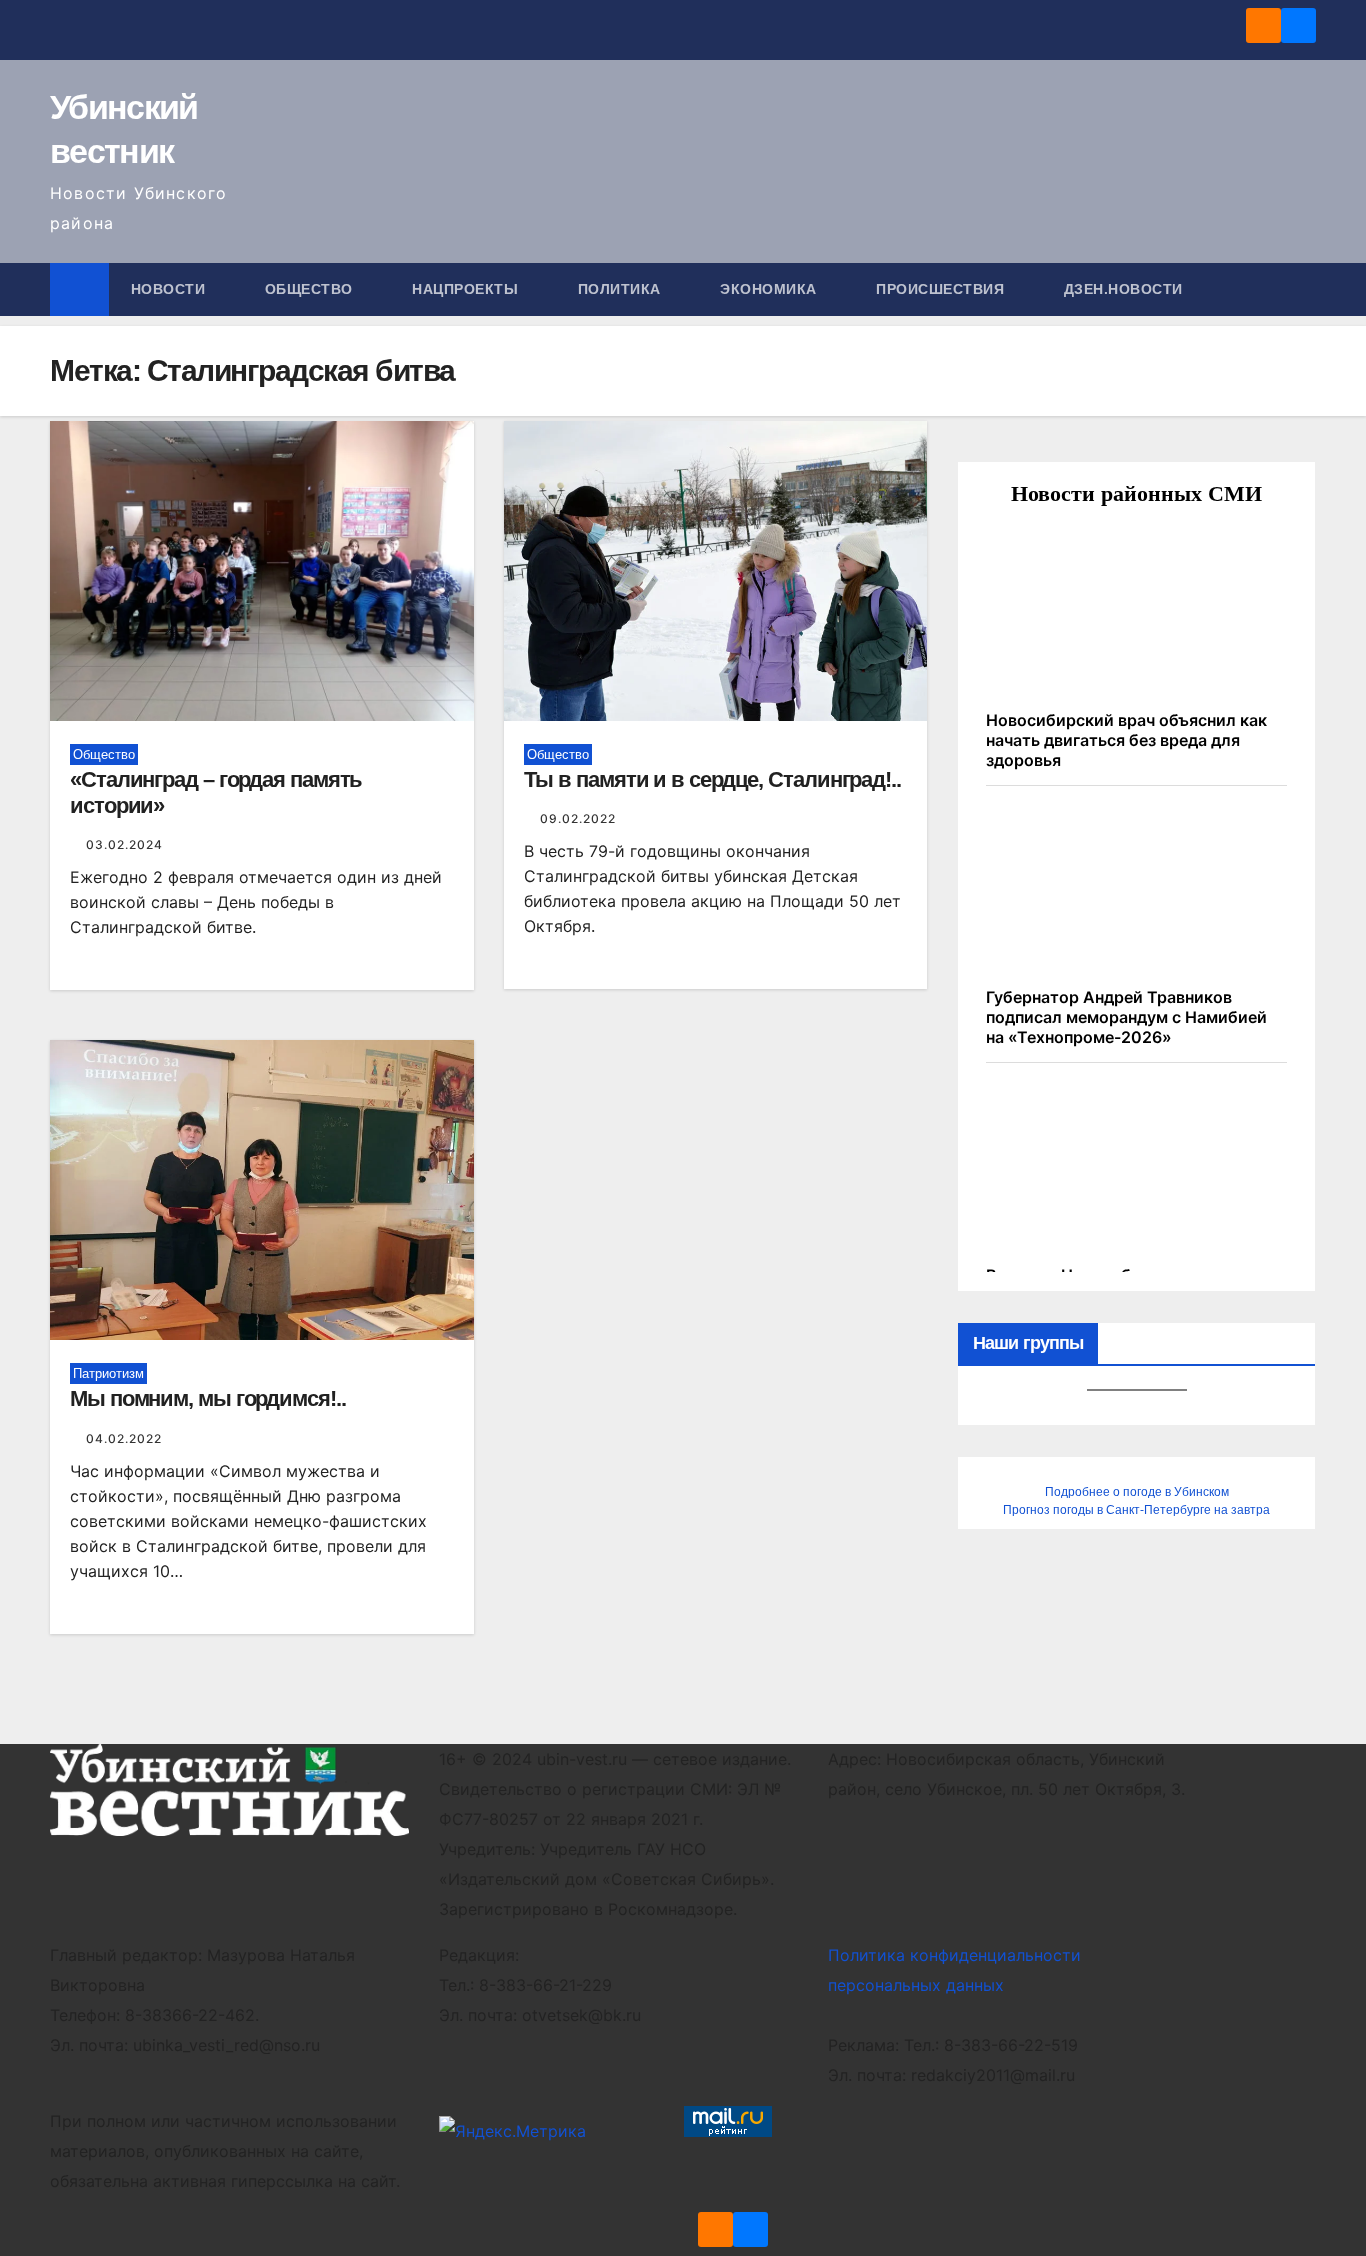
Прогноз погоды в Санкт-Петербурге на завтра (1136, 1510)
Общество (311, 289)
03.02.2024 (124, 844)
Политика (622, 289)
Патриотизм (108, 1373)
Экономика (770, 289)
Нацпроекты (467, 289)
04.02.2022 (124, 1438)
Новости (170, 289)
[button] (1302, 289)
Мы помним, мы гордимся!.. (208, 1398)
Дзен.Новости (1123, 289)
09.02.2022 (578, 818)
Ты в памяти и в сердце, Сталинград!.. (712, 779)
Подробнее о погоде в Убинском (1137, 1492)
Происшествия (942, 289)
